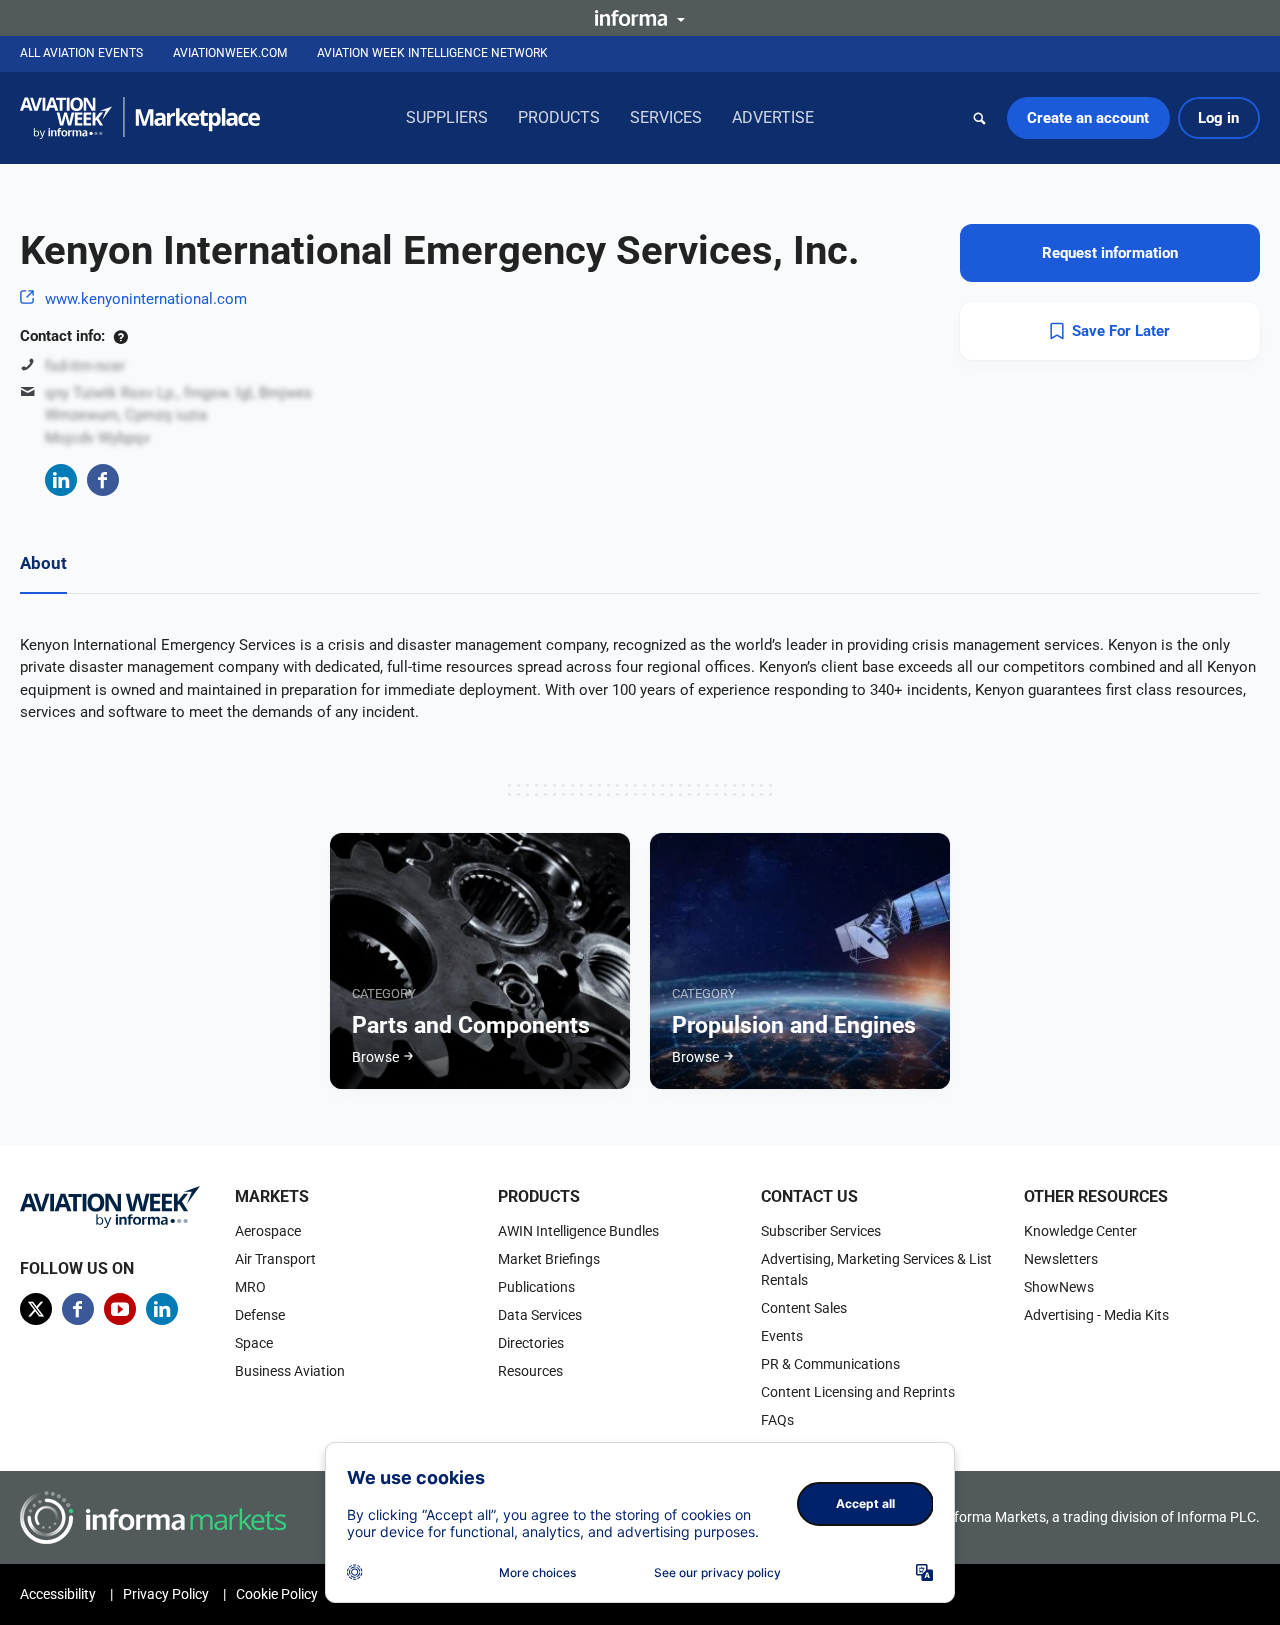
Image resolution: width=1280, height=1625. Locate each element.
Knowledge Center (1080, 1231)
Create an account (1088, 118)
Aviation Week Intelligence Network (432, 53)
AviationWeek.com (230, 53)
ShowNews (1059, 1287)
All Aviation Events (81, 53)
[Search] (980, 118)
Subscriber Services (821, 1231)
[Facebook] (103, 480)
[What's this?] (120, 336)
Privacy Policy (166, 1594)
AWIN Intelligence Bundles (578, 1231)
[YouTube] (120, 1309)
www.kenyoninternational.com (146, 299)
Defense (260, 1315)
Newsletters (1061, 1259)
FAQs (777, 1420)
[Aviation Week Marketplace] (140, 118)
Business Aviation (290, 1371)
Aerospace (268, 1231)
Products (559, 117)
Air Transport (275, 1259)
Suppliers (447, 117)
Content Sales (804, 1308)
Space (254, 1343)
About (43, 563)
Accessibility (58, 1594)
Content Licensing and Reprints (858, 1392)
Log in (1218, 118)
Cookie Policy (277, 1594)
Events (782, 1336)
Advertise (773, 117)
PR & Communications (830, 1364)
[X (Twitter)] (36, 1309)
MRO (250, 1287)
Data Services (540, 1315)
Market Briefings (549, 1259)
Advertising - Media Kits (1096, 1315)
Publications (536, 1287)
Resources (530, 1371)
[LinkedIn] (61, 480)
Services (666, 117)
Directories (531, 1343)
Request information (1110, 253)
